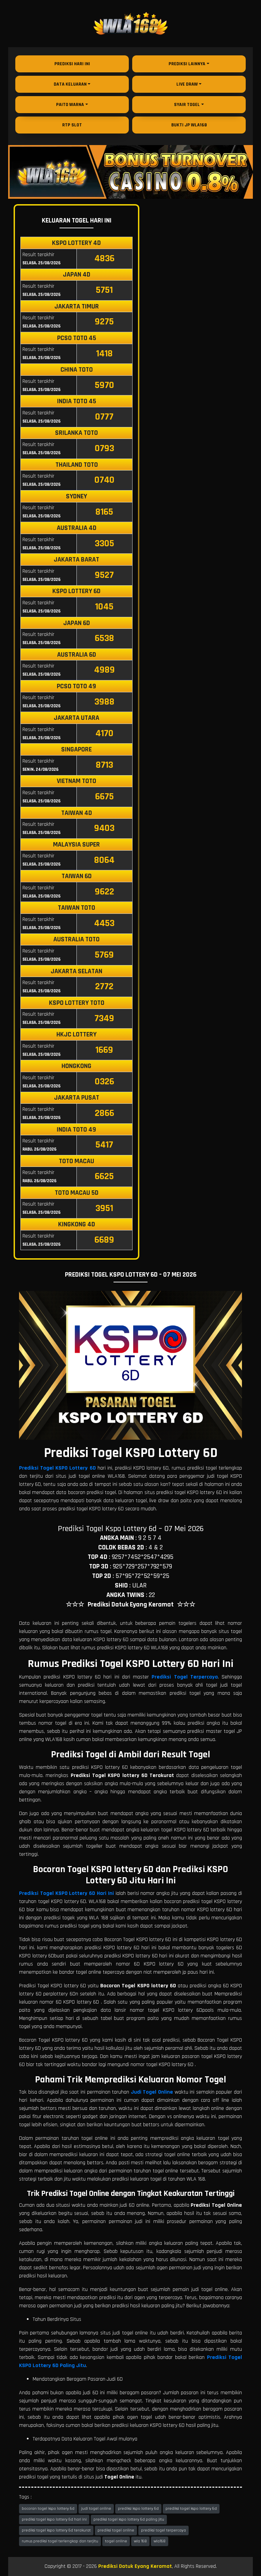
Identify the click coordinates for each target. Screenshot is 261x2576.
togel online (116, 2541)
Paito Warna (70, 105)
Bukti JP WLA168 (189, 125)
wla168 (160, 2541)
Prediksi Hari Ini (72, 64)
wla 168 (140, 2541)
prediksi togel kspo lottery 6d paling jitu (129, 2519)
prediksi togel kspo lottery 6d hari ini (54, 2519)
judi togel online (96, 2509)
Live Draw (187, 84)
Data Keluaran (70, 84)
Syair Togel (187, 105)
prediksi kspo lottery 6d (138, 2509)
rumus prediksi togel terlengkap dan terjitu (60, 2541)
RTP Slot (72, 125)
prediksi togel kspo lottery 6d (191, 2509)
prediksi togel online (116, 2530)
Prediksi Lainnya (187, 64)
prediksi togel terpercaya (163, 2530)
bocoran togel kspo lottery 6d (48, 2509)
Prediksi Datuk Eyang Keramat (135, 2566)
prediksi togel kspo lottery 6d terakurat (56, 2530)
